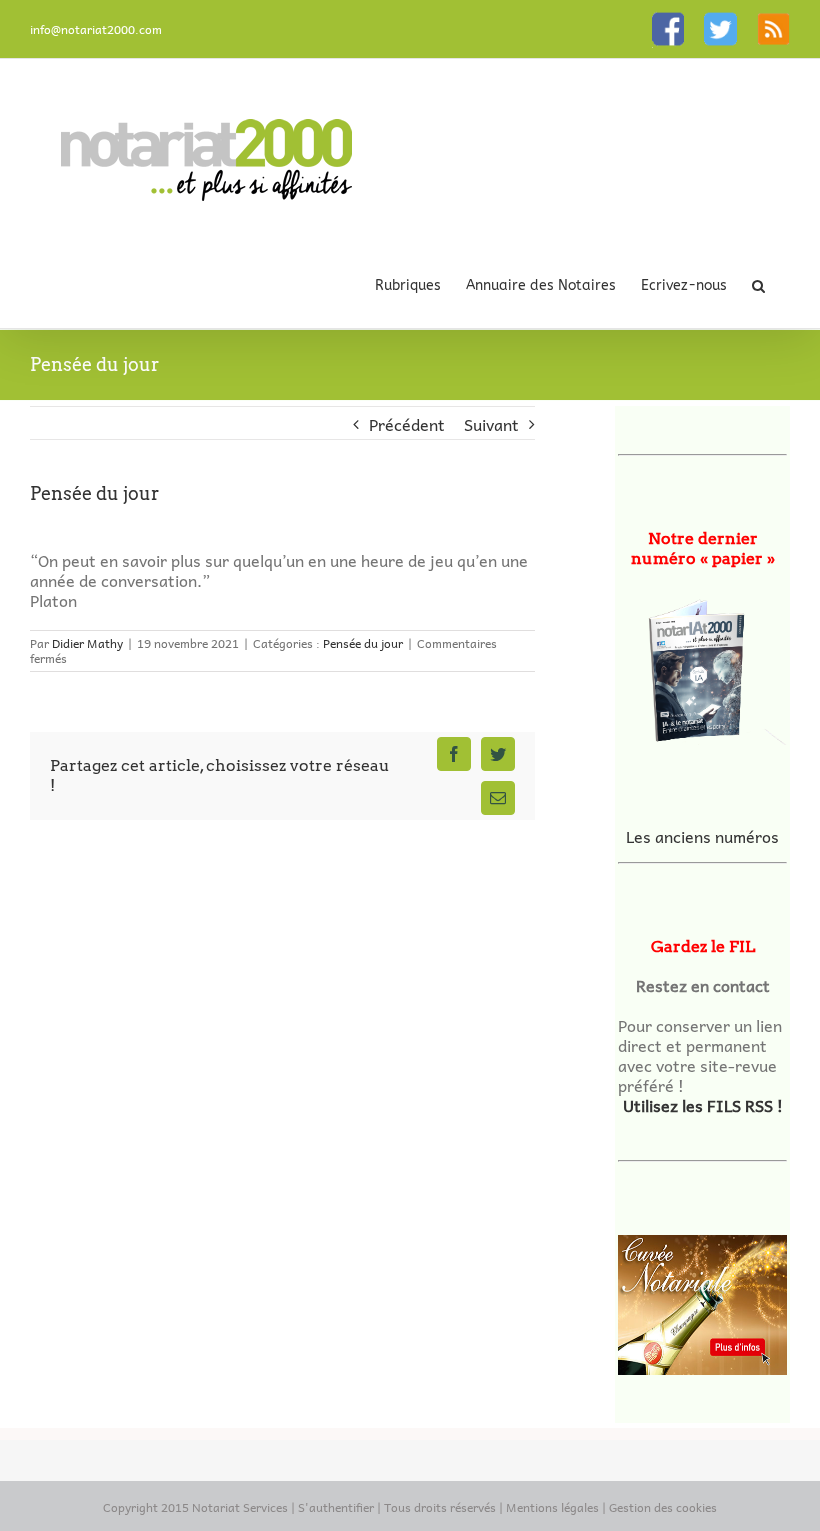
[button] (758, 285)
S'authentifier (336, 1507)
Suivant (491, 424)
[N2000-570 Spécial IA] (702, 666)
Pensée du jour (363, 643)
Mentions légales (552, 1507)
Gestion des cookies (663, 1507)
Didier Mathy (87, 643)
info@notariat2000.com (96, 29)
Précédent (407, 424)
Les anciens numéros (702, 836)
